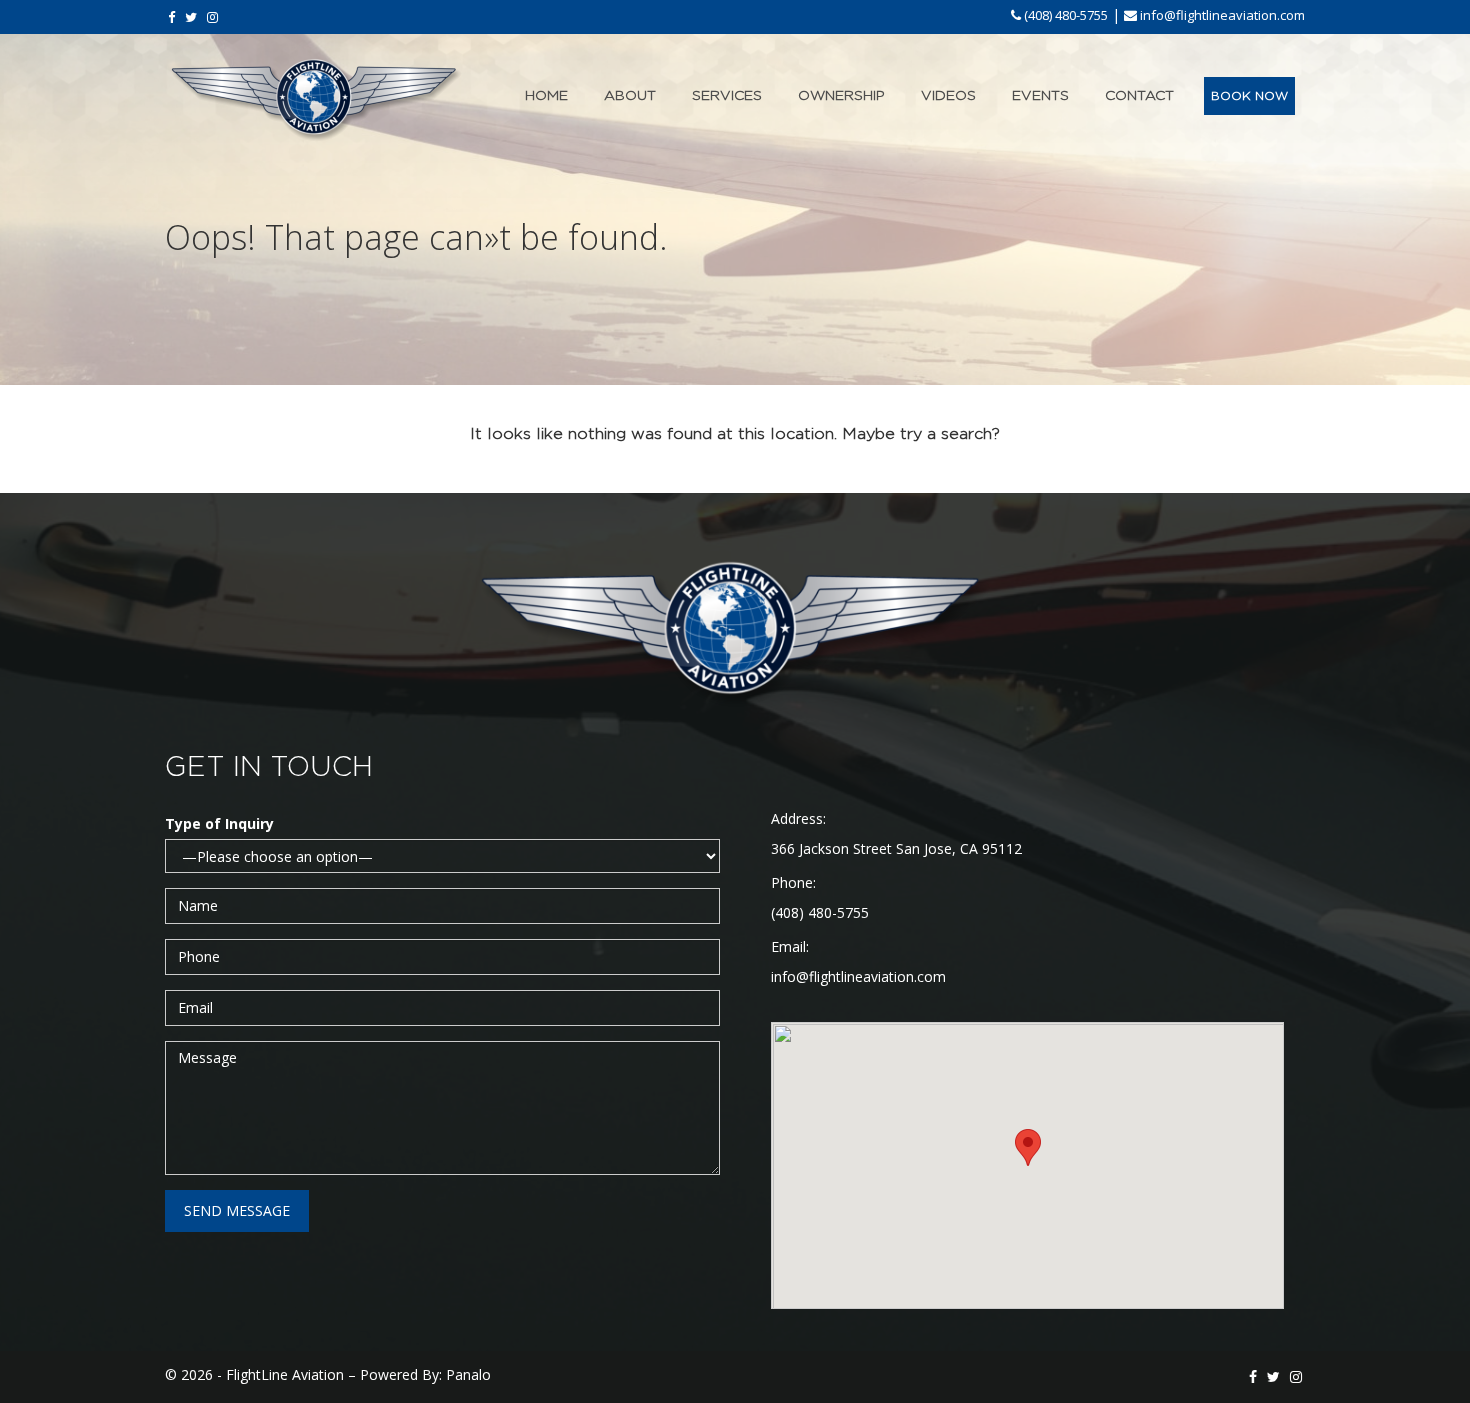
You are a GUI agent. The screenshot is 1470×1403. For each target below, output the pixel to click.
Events (1040, 96)
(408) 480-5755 (1064, 15)
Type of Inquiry (219, 823)
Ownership (841, 96)
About (630, 96)
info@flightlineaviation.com (1221, 15)
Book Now (1249, 96)
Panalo (468, 1374)
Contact (1139, 96)
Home (546, 96)
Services (727, 96)
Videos (948, 96)
